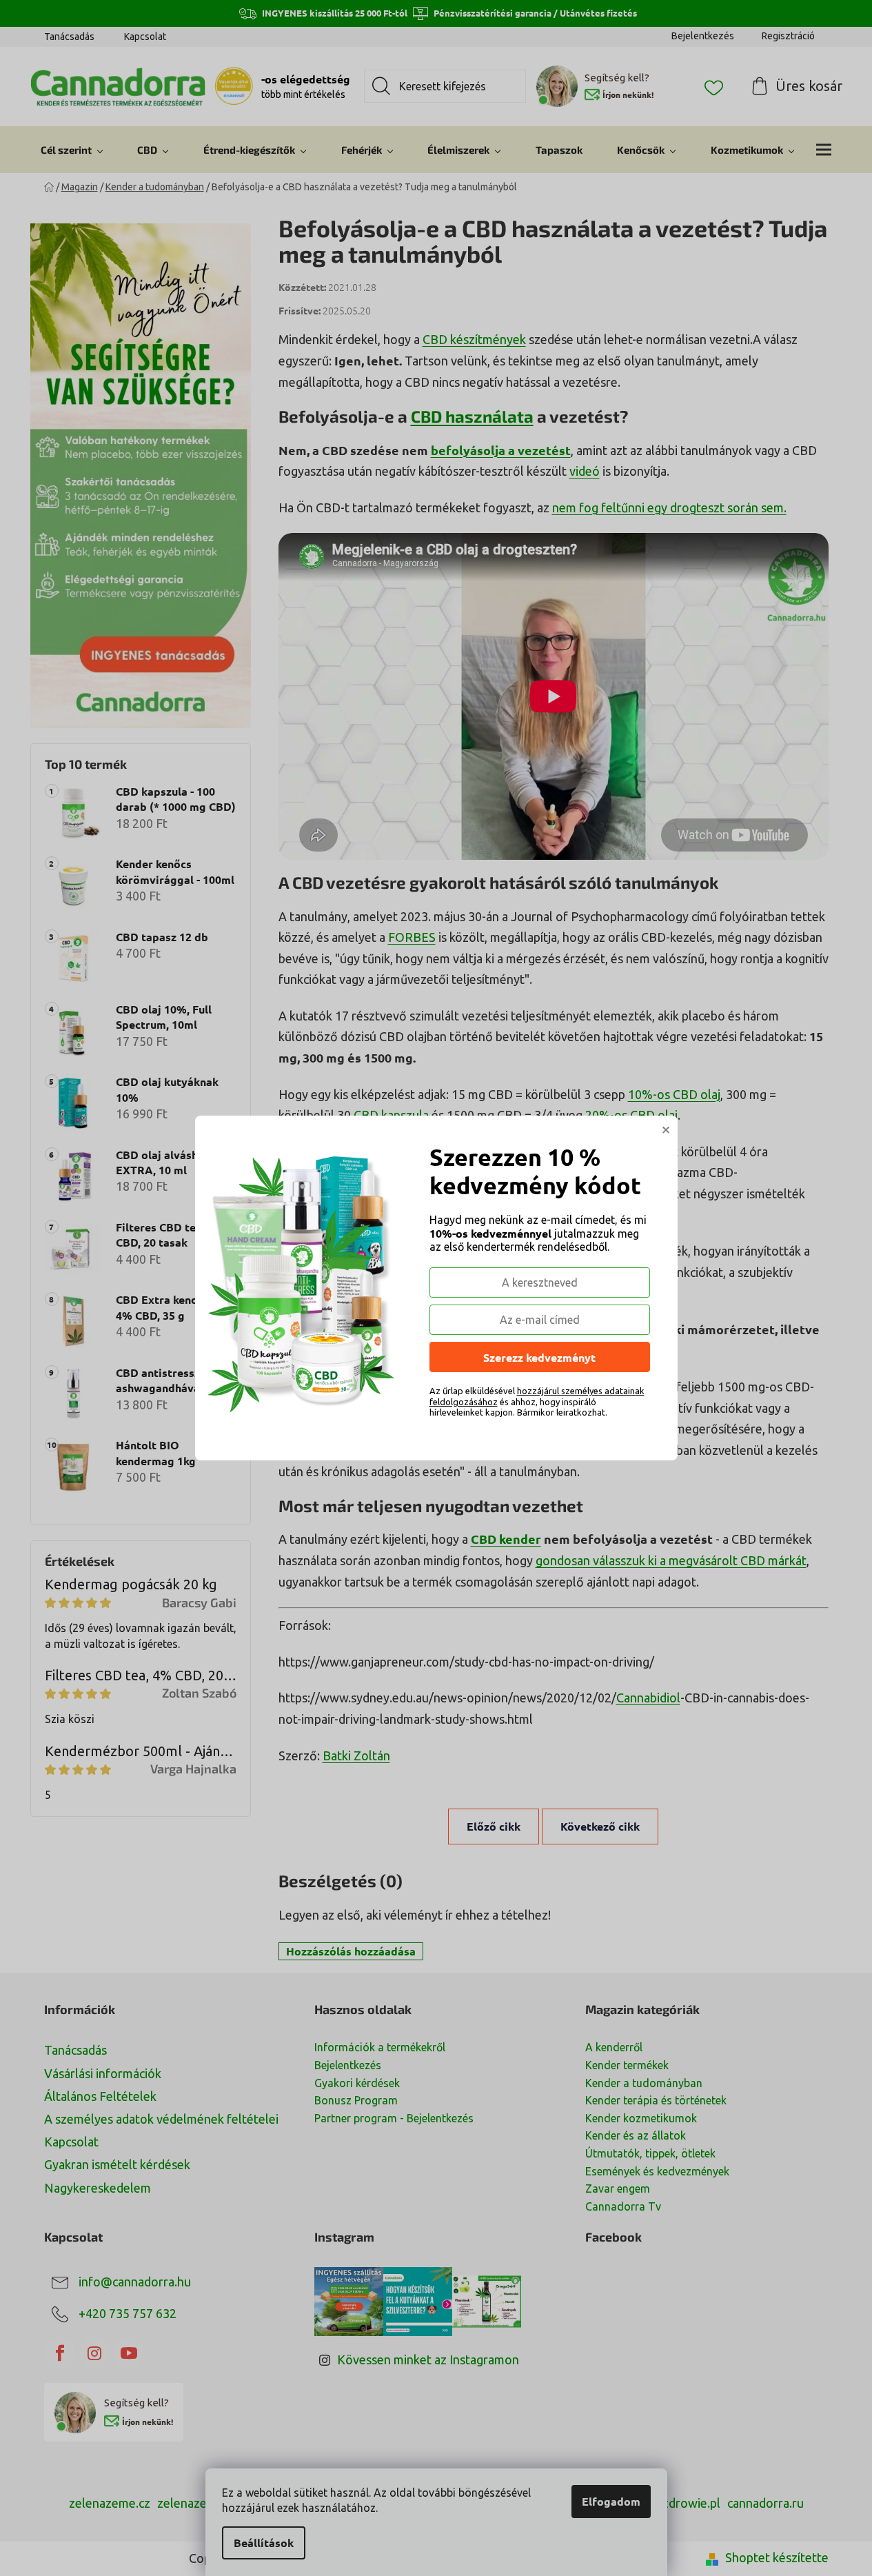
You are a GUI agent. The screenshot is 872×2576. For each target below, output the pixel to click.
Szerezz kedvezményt (539, 1357)
